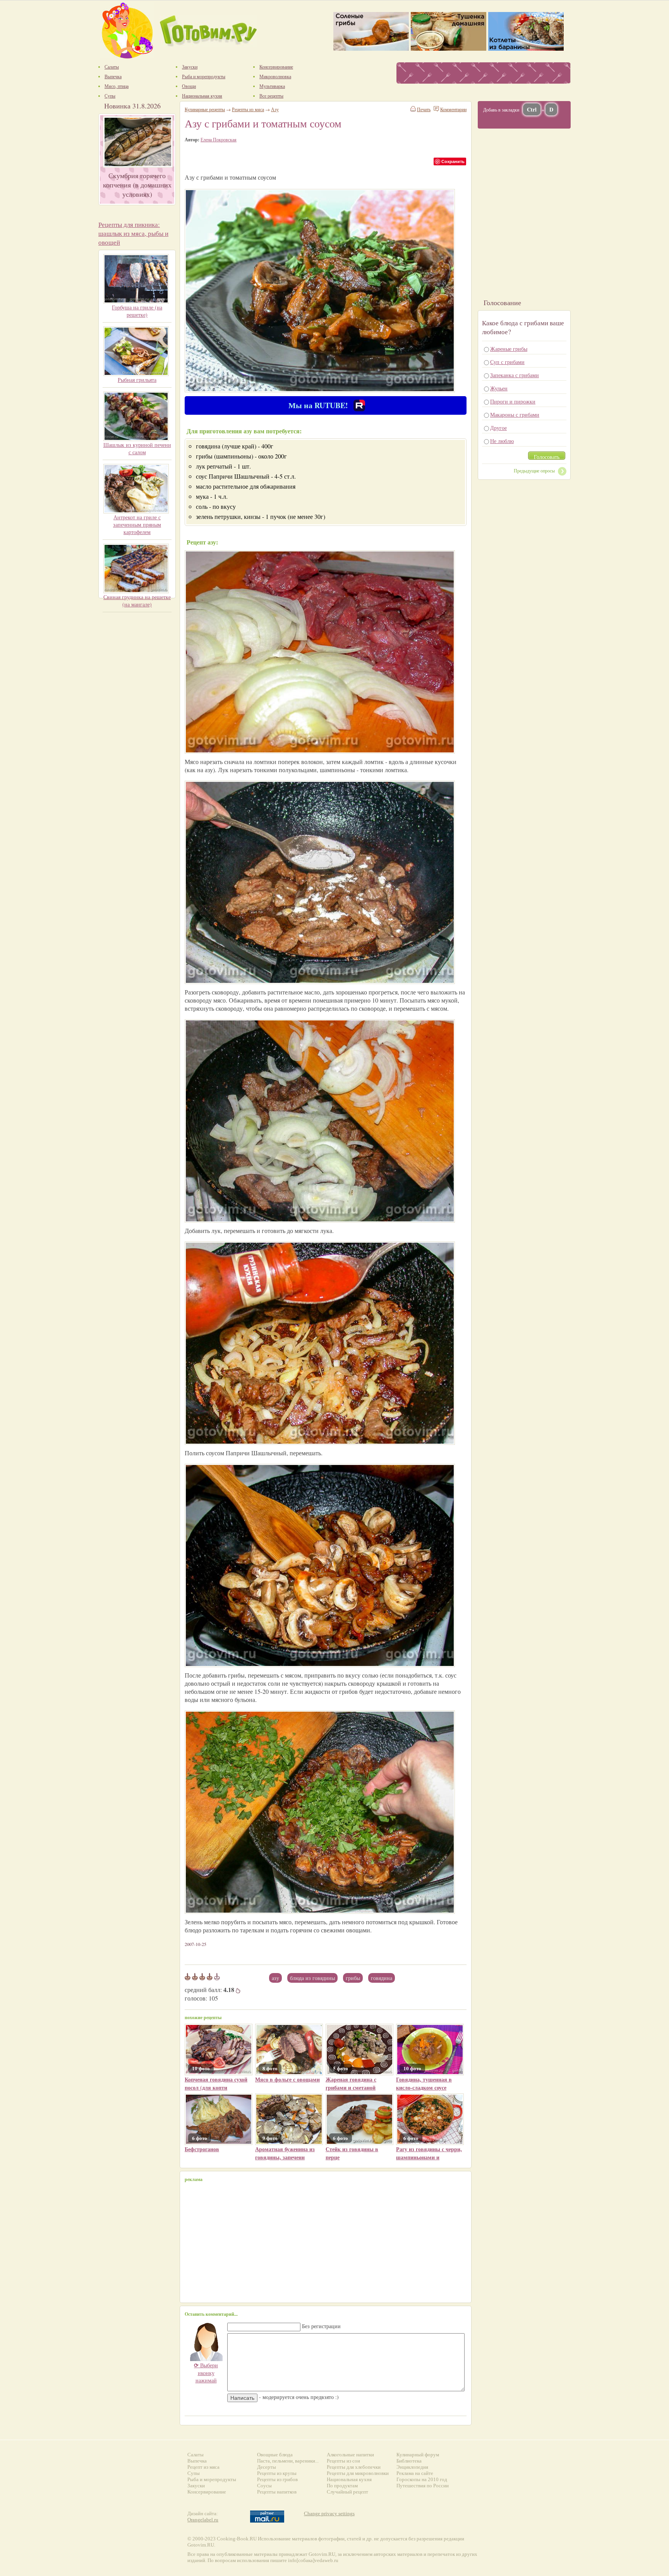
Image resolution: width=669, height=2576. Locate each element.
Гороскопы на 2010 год (422, 2479)
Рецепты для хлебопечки (354, 2467)
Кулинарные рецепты (205, 109)
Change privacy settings (329, 2513)
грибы (353, 1978)
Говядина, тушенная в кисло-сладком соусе (424, 2083)
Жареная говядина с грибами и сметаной (351, 2083)
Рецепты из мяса (248, 109)
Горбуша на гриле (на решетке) (137, 311)
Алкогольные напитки (350, 2455)
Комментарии (453, 109)
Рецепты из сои (343, 2461)
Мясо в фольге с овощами (287, 2079)
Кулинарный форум (418, 2455)
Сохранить (453, 161)
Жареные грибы (509, 349)
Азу (275, 1978)
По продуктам (342, 2486)
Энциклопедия (412, 2467)
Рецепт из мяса (203, 2467)
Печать (424, 109)
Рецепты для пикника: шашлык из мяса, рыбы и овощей (133, 233)
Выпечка (197, 2461)
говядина (382, 1978)
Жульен (499, 388)
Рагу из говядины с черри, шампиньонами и (429, 2153)
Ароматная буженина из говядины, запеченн (285, 2153)
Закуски (196, 2486)
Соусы (264, 2486)
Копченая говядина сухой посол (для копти (216, 2083)
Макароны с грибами (515, 415)
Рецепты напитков (277, 2492)
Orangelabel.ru (203, 2520)
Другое (498, 428)
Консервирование (207, 2492)
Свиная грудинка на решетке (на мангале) (137, 601)
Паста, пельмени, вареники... (288, 2461)
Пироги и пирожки (513, 401)
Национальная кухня (349, 2479)
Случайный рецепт (347, 2492)
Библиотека (409, 2461)
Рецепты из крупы (277, 2473)
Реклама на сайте (415, 2473)
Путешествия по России (423, 2486)
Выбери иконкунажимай (206, 2373)
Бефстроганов (202, 2149)
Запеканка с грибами (515, 375)
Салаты (196, 2455)
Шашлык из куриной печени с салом (137, 448)
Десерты (267, 2467)
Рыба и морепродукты (212, 2479)
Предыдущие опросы (534, 471)
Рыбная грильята (137, 380)
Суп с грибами (507, 362)
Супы (194, 2473)
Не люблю (502, 441)
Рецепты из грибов (277, 2479)
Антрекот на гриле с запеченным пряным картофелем (137, 525)
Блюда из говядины (312, 1978)
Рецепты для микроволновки (358, 2473)
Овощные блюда (275, 2455)
